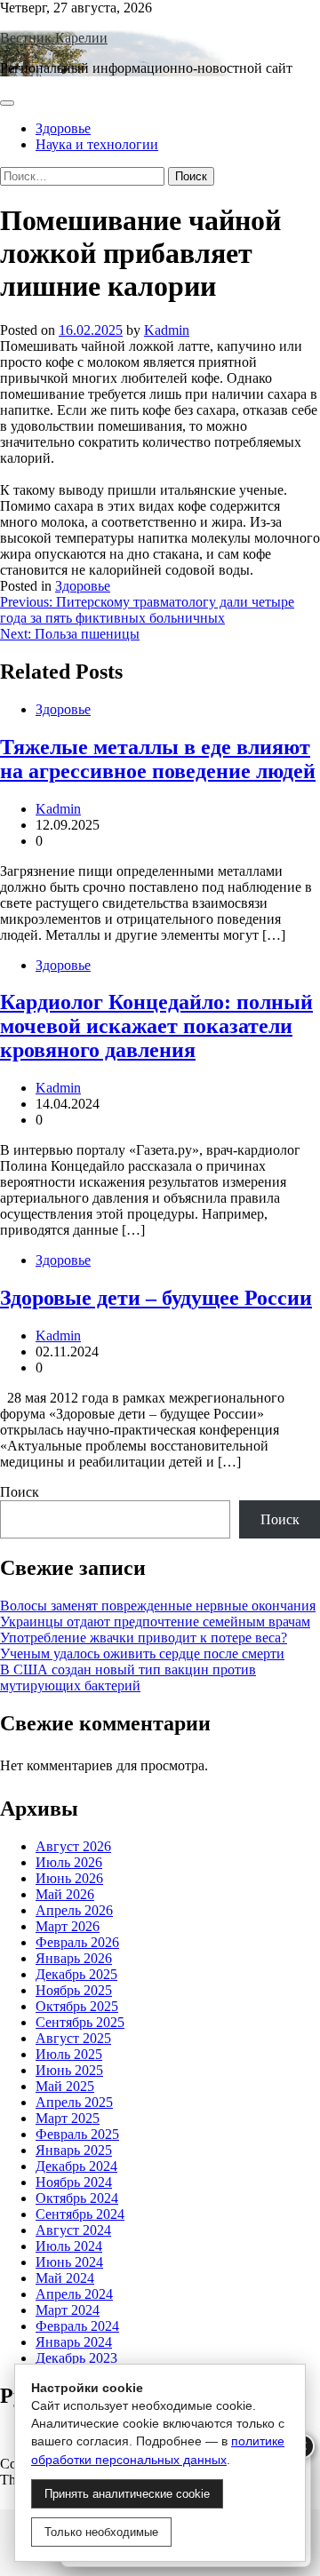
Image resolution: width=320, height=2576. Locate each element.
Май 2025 (65, 2086)
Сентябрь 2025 (80, 2022)
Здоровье (63, 128)
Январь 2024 (74, 2342)
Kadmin (167, 330)
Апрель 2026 (74, 1910)
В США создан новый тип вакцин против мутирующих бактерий (128, 1678)
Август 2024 (73, 2230)
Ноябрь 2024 (74, 2182)
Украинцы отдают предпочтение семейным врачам (155, 1622)
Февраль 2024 (77, 2326)
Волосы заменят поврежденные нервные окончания (158, 1606)
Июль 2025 (69, 2054)
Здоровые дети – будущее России (156, 1298)
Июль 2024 (69, 2246)
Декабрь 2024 (76, 2166)
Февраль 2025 (77, 2134)
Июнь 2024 (69, 2262)
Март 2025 (68, 2118)
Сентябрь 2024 (80, 2214)
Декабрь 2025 (76, 1974)
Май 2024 (65, 2278)
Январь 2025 (74, 2150)
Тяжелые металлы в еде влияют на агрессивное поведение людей (158, 759)
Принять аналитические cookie (127, 2494)
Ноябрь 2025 (74, 1990)
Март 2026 (68, 1926)
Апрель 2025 (74, 2102)
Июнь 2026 (69, 1878)
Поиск (20, 1492)
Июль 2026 (69, 1862)
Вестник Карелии (54, 38)
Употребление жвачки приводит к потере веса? (144, 1638)
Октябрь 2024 (77, 2198)
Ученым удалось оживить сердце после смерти (142, 1654)
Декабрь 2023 (76, 2358)
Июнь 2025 (69, 2070)
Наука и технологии (97, 144)
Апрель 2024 (74, 2294)
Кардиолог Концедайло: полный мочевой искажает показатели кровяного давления (156, 1026)
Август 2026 (73, 1846)
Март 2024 (68, 2310)
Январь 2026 (74, 1958)
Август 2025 (73, 2038)
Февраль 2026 (77, 1942)
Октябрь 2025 (77, 2006)
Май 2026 (65, 1894)
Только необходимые (101, 2532)
